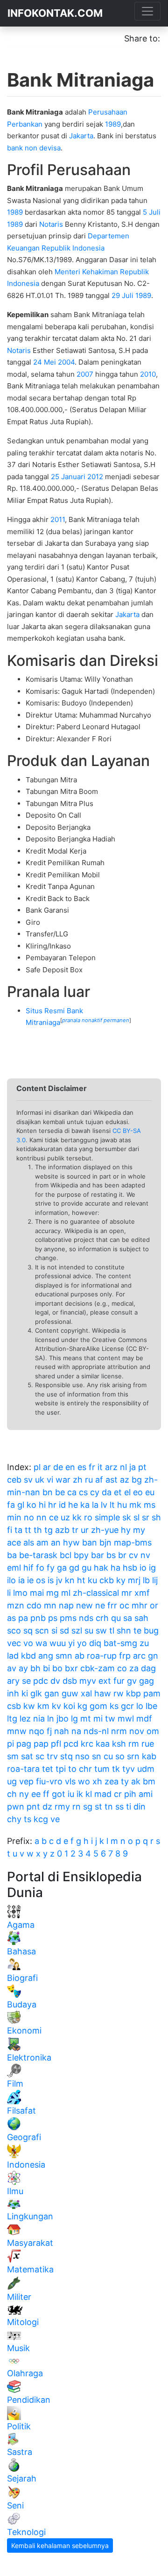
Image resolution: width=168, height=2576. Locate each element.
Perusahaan (108, 112)
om (153, 1731)
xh (97, 1781)
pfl (56, 1744)
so (120, 1756)
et (118, 1492)
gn (153, 1656)
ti (129, 1807)
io (143, 1568)
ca (72, 1492)
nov (137, 1731)
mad (103, 1794)
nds (86, 1618)
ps (53, 1618)
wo (84, 1781)
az (125, 1480)
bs (111, 1555)
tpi (61, 1769)
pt (142, 1467)
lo (140, 1706)
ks (114, 1706)
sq (28, 1630)
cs (83, 1492)
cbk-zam (98, 1668)
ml (66, 1593)
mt (86, 1718)
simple (107, 1517)
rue (148, 1744)
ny (24, 1794)
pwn (16, 1807)
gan (52, 1693)
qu (116, 1618)
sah (141, 1618)
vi (50, 1480)
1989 (113, 124)
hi (42, 1505)
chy (14, 1819)
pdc (41, 1681)
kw (29, 1706)
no (29, 1517)
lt (112, 1505)
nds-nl (96, 1731)
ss (119, 1807)
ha (115, 1568)
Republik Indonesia (73, 248)
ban (90, 1542)
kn (70, 1580)
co (122, 1668)
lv (104, 1505)
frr (112, 1605)
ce (54, 1517)
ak (136, 1781)
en (70, 1467)
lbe (151, 1706)
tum (102, 1769)
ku (92, 1580)
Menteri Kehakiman (86, 272)
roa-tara (23, 1769)
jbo (63, 1718)
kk (77, 1517)
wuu (58, 1643)
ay (23, 1668)
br (122, 1555)
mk (135, 1505)
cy (95, 1492)
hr (52, 1505)
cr (118, 1794)
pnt (33, 1807)
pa (23, 1618)
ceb (14, 1480)
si (54, 1630)
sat (27, 1756)
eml (14, 1568)
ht (81, 1580)
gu (87, 1568)
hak (101, 1568)
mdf (144, 1718)
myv (88, 1681)
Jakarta (81, 136)
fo (40, 1568)
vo (28, 1643)
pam (152, 1693)
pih (130, 1794)
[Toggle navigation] (147, 11)
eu (150, 1492)
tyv (129, 1769)
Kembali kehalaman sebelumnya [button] (60, 2545)
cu (108, 1756)
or (154, 1605)
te (137, 1630)
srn (133, 1756)
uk (40, 1480)
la (95, 1505)
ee (36, 1794)
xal (86, 1693)
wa (41, 1643)
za (134, 1668)
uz (65, 1517)
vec (14, 1643)
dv (55, 1681)
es (82, 1467)
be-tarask (38, 1555)
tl (112, 1630)
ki (25, 1693)
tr (75, 1530)
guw (70, 1693)
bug (151, 1630)
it (100, 1467)
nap (66, 1605)
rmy (62, 1807)
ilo (11, 1580)
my (139, 1530)
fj (49, 1731)
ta (18, 1530)
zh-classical (96, 1593)
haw (103, 1693)
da (107, 1492)
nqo (37, 1731)
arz (111, 1467)
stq (66, 1756)
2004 (66, 362)
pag (24, 1744)
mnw (17, 1731)
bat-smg (120, 1643)
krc (87, 1744)
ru (89, 1480)
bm (149, 1781)
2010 (148, 374)
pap (41, 1744)
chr (85, 1769)
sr (146, 1517)
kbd (28, 1656)
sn (97, 1756)
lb (146, 1580)
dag (148, 1668)
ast (112, 1480)
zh (78, 1480)
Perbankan (25, 124)
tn (109, 1807)
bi (46, 1668)
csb (14, 1706)
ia (21, 1580)
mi (98, 1718)
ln (51, 1718)
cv (133, 1555)
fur (119, 1681)
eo (138, 1492)
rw (119, 1693)
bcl (66, 1555)
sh (156, 1517)
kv (56, 1706)
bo (57, 1668)
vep (26, 1781)
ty (125, 1781)
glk (36, 1693)
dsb (70, 1681)
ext (105, 1681)
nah (62, 1731)
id (62, 1505)
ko (31, 1505)
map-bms (133, 1542)
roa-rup (102, 1656)
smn (64, 1656)
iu (71, 1794)
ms (150, 1505)
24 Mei (45, 362)
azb (62, 1530)
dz (47, 1807)
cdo (34, 1605)
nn (42, 1517)
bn (48, 1492)
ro (88, 1517)
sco (14, 1630)
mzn (16, 1605)
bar (98, 1555)
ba (12, 1555)
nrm (119, 1731)
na (76, 1731)
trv (52, 1756)
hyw (71, 1542)
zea (112, 1781)
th (38, 1530)
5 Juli (152, 212)
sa (128, 1618)
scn (42, 1630)
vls (70, 1781)
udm (146, 1769)
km (43, 1706)
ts (28, 1819)
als (29, 1542)
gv (132, 1681)
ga (62, 1568)
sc (40, 1756)
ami (146, 1794)
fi (10, 1530)
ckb (107, 1580)
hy (126, 1530)
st (98, 1807)
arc (139, 1656)
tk (116, 1769)
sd (64, 1630)
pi (10, 1744)
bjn (105, 1542)
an (56, 1542)
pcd (71, 1744)
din (140, 1807)
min (14, 1517)
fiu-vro (49, 1781)
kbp (133, 1693)
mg (52, 1593)
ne (100, 1605)
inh (13, 1693)
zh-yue (105, 1530)
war (63, 1480)
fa (11, 1505)
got (59, 1794)
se (26, 1681)
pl (37, 1467)
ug (12, 1781)
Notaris (51, 224)
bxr (71, 1668)
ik (80, 1794)
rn (77, 1807)
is (51, 1580)
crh (102, 1618)
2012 (95, 477)
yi (71, 1643)
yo (82, 1643)
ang (46, 1656)
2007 (85, 374)
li (9, 1593)
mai (37, 1593)
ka (85, 1505)
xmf (142, 1593)
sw (101, 1630)
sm (13, 1756)
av (12, 1668)
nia (39, 1718)
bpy (81, 1555)
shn (124, 1630)
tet (48, 1769)
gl (21, 1505)
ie (30, 1580)
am (42, 1542)
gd (74, 1568)
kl (89, 1794)
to (72, 1769)
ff (46, 1794)
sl (136, 1517)
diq (95, 1643)
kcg (41, 1819)
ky (121, 1580)
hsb (130, 1568)
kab (149, 1756)
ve (55, 1819)
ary (13, 1681)
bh (35, 1668)
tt (28, 1530)
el (127, 1492)
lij (155, 1580)
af (99, 1480)
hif (28, 1568)
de (58, 1467)
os (41, 1580)
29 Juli (122, 295)
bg (137, 1480)
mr (127, 1593)
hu (122, 1505)
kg (82, 1706)
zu (144, 1643)
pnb (38, 1618)
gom (98, 1706)
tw (110, 1718)
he (73, 1505)
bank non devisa (34, 148)
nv (145, 1555)
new (84, 1605)
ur (85, 1530)
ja (133, 1467)
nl (123, 1467)
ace (14, 1542)
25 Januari (68, 477)
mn (50, 1605)
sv (28, 1480)
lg (74, 1718)
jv (59, 1580)
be (60, 1492)
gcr (127, 1706)
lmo (20, 1593)
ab (80, 1656)
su (89, 1630)
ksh (119, 1744)
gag (147, 1681)
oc (124, 1605)
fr (92, 1467)
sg (88, 1807)
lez (25, 1718)
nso (82, 1756)
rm (134, 1744)
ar (47, 1467)
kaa (103, 1744)
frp (125, 1656)
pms (68, 1618)
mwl (126, 1718)
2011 (58, 519)
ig (152, 1568)
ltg (12, 1718)
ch (12, 1794)
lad (13, 1656)
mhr (140, 1605)
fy (51, 1568)
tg (49, 1530)
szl (77, 1630)
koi (69, 1706)
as (11, 1618)
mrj (134, 1580)
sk (127, 1517)
